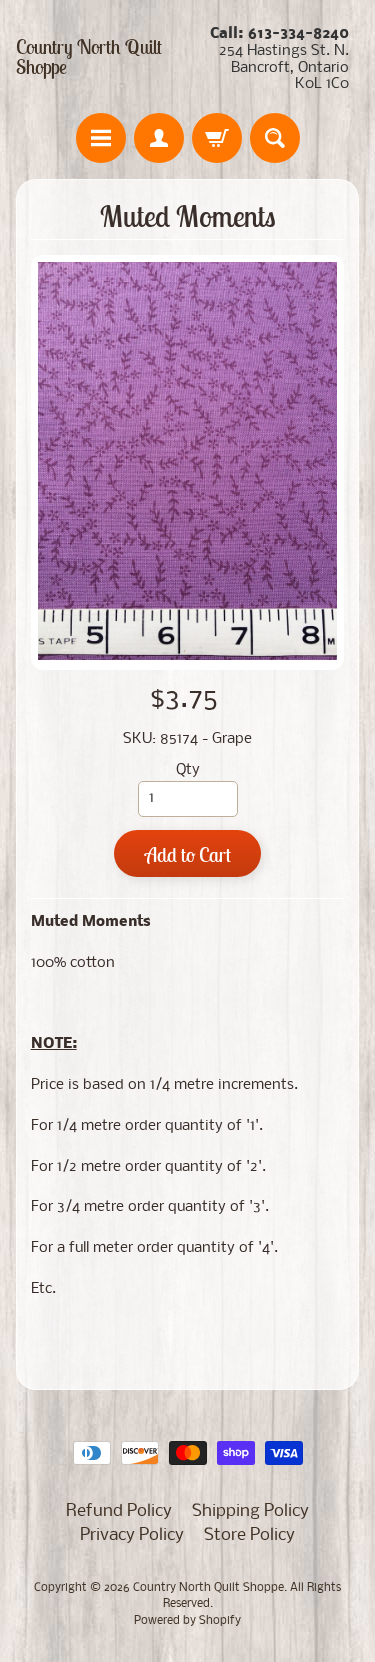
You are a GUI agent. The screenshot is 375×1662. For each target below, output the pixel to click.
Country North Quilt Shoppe (89, 57)
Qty (188, 770)
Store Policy (249, 1535)
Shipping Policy (250, 1511)
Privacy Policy (132, 1535)
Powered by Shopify (187, 1621)
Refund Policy (119, 1511)
